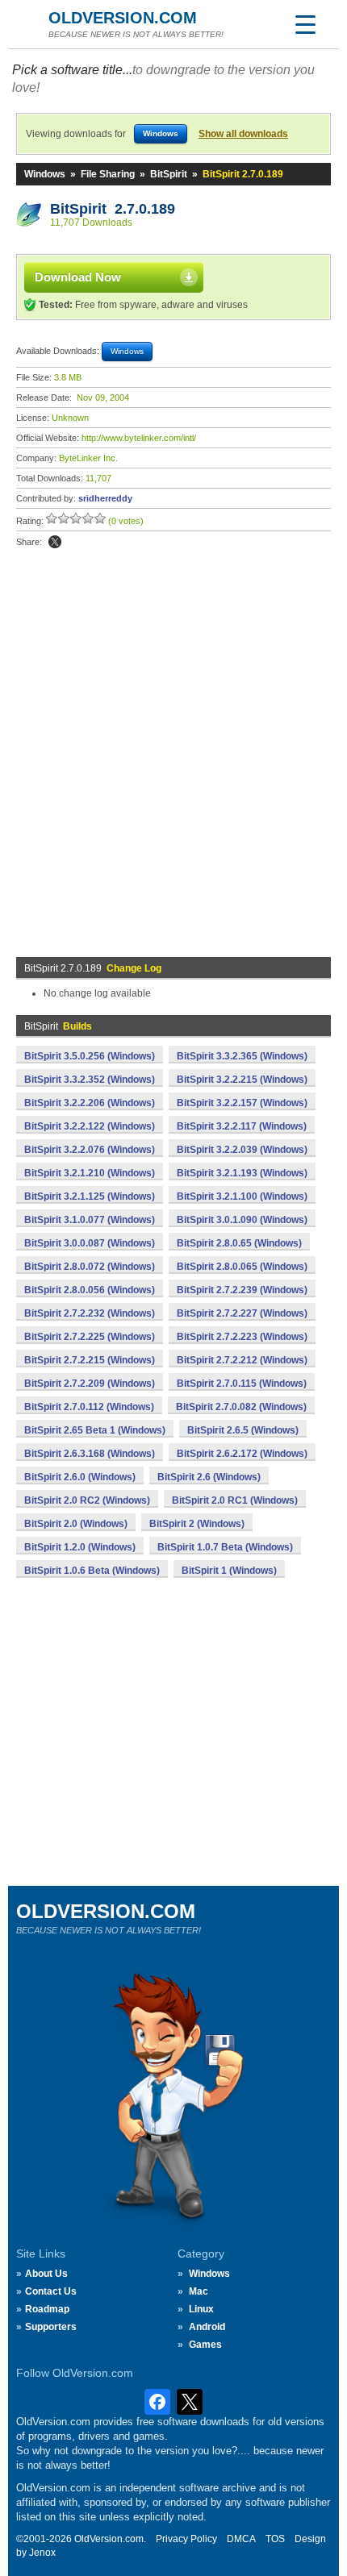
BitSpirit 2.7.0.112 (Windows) (89, 1407)
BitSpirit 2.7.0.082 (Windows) (241, 1407)
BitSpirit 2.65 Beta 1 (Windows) (95, 1430)
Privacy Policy (186, 2539)
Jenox (42, 2553)
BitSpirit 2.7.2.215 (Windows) (90, 1360)
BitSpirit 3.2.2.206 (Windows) (90, 1103)
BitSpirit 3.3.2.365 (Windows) (242, 1056)
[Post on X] (55, 542)
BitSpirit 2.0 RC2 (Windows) (87, 1500)
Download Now (78, 277)
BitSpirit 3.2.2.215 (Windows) (242, 1080)
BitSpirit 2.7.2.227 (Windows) (242, 1313)
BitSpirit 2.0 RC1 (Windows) (235, 1500)
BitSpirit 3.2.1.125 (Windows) (90, 1196)
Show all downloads (243, 134)
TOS (275, 2539)
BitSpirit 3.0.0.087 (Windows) (90, 1243)
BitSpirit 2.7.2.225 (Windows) (90, 1337)
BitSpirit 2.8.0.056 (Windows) (90, 1290)
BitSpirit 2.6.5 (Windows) (243, 1430)
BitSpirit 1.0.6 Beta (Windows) (92, 1571)
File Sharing (108, 174)
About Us (46, 2274)
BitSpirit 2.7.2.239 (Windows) (242, 1290)
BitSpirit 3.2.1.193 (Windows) (242, 1173)
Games (205, 2345)
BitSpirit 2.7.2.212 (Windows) (242, 1360)
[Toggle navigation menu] (305, 24)
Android (207, 2327)
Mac (199, 2291)
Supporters (51, 2327)
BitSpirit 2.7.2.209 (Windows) (90, 1384)
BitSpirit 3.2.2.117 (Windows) (242, 1126)
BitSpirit (169, 174)
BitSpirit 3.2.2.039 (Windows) (242, 1150)
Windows (45, 174)
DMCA (241, 2539)
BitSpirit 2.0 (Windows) (76, 1524)
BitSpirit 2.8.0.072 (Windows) (90, 1267)
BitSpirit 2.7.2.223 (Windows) (242, 1337)
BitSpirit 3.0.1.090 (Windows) (242, 1220)
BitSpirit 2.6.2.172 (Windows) (242, 1454)
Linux (201, 2309)
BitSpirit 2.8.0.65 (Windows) (239, 1243)
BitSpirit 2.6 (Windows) (209, 1477)
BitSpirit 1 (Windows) (229, 1571)
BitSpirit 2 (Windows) (197, 1524)
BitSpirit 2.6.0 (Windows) (80, 1477)
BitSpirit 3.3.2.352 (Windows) (90, 1080)
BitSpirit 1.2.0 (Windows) (80, 1547)
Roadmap (47, 2309)
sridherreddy (105, 498)
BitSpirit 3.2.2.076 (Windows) (90, 1150)
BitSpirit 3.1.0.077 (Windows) (90, 1220)
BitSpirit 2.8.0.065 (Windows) (242, 1267)
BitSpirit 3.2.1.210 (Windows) (90, 1173)
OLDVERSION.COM (123, 18)
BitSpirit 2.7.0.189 (113, 209)
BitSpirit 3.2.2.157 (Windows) (242, 1103)
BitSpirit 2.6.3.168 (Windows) (90, 1454)
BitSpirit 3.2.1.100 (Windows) (242, 1196)
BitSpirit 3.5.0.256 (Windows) (90, 1056)
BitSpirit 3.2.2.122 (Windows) (90, 1126)
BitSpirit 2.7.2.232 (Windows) (90, 1313)
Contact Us (51, 2291)
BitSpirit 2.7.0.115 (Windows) (242, 1384)
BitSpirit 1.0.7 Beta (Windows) (225, 1547)
